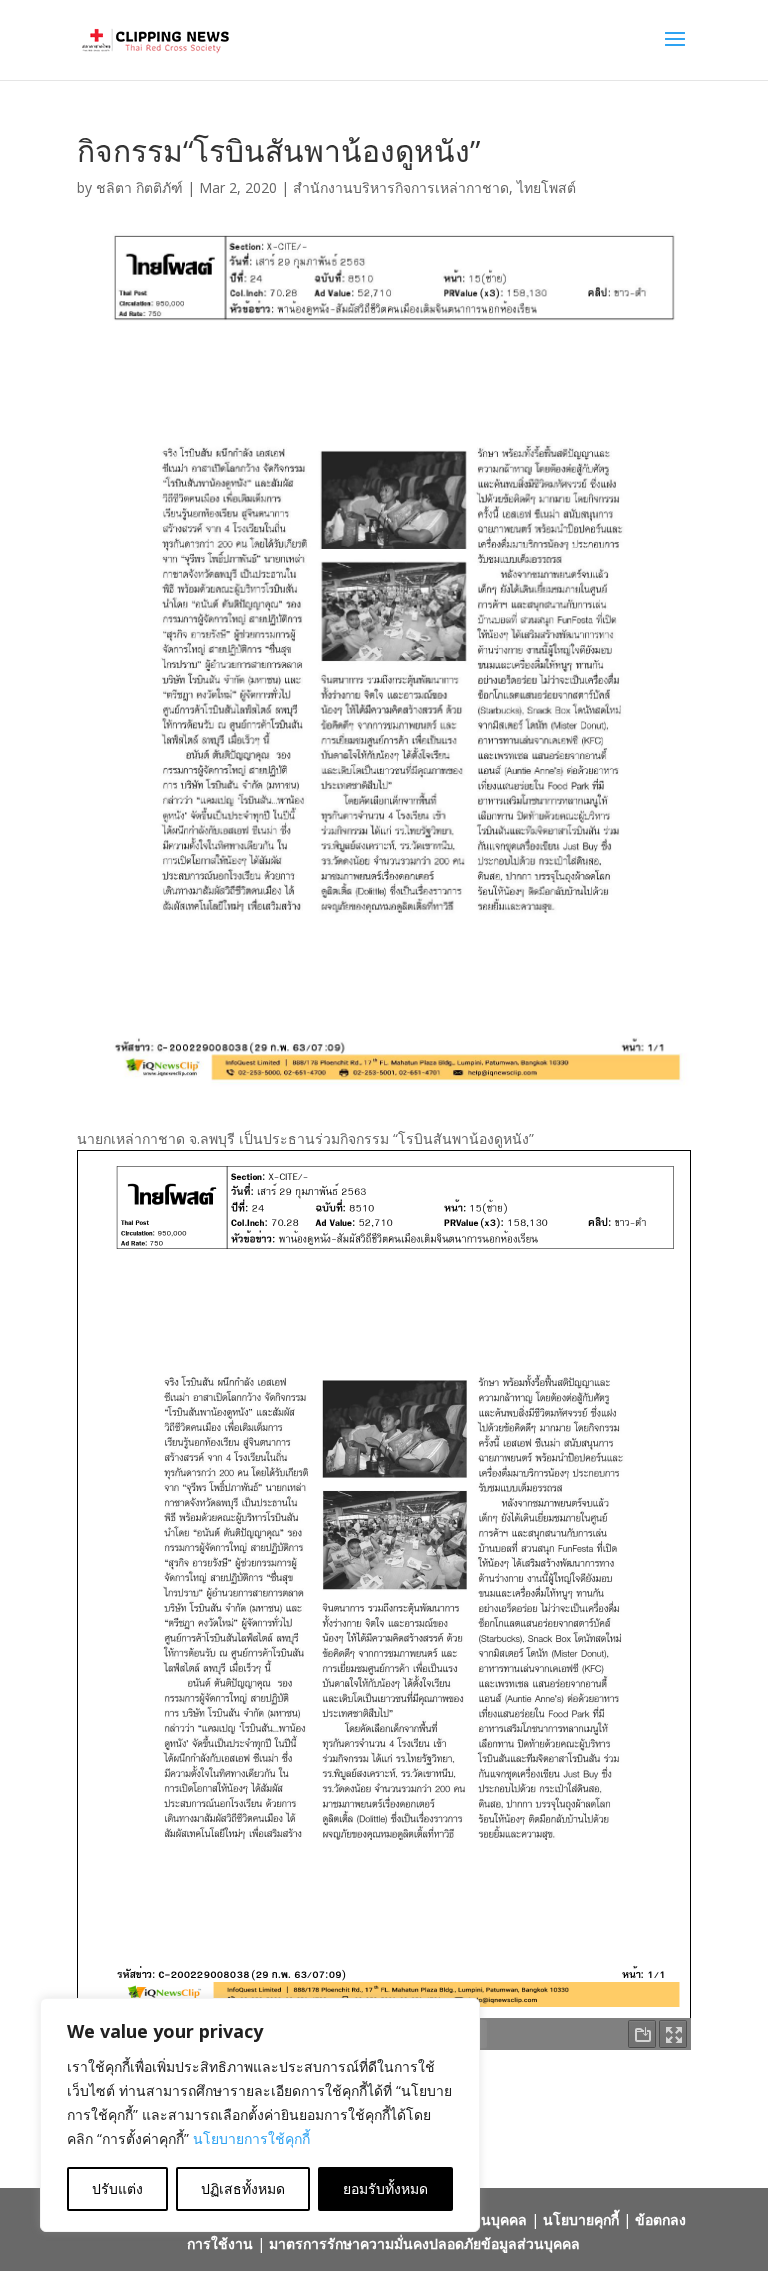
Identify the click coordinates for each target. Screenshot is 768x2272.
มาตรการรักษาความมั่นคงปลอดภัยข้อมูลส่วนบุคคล (424, 2243)
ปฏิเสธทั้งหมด (243, 2188)
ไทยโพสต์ (546, 187)
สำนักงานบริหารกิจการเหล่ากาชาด (401, 187)
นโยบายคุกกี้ (581, 2219)
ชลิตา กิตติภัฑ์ (139, 187)
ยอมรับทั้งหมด (385, 2188)
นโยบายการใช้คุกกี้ (251, 2138)
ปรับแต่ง (117, 2188)
